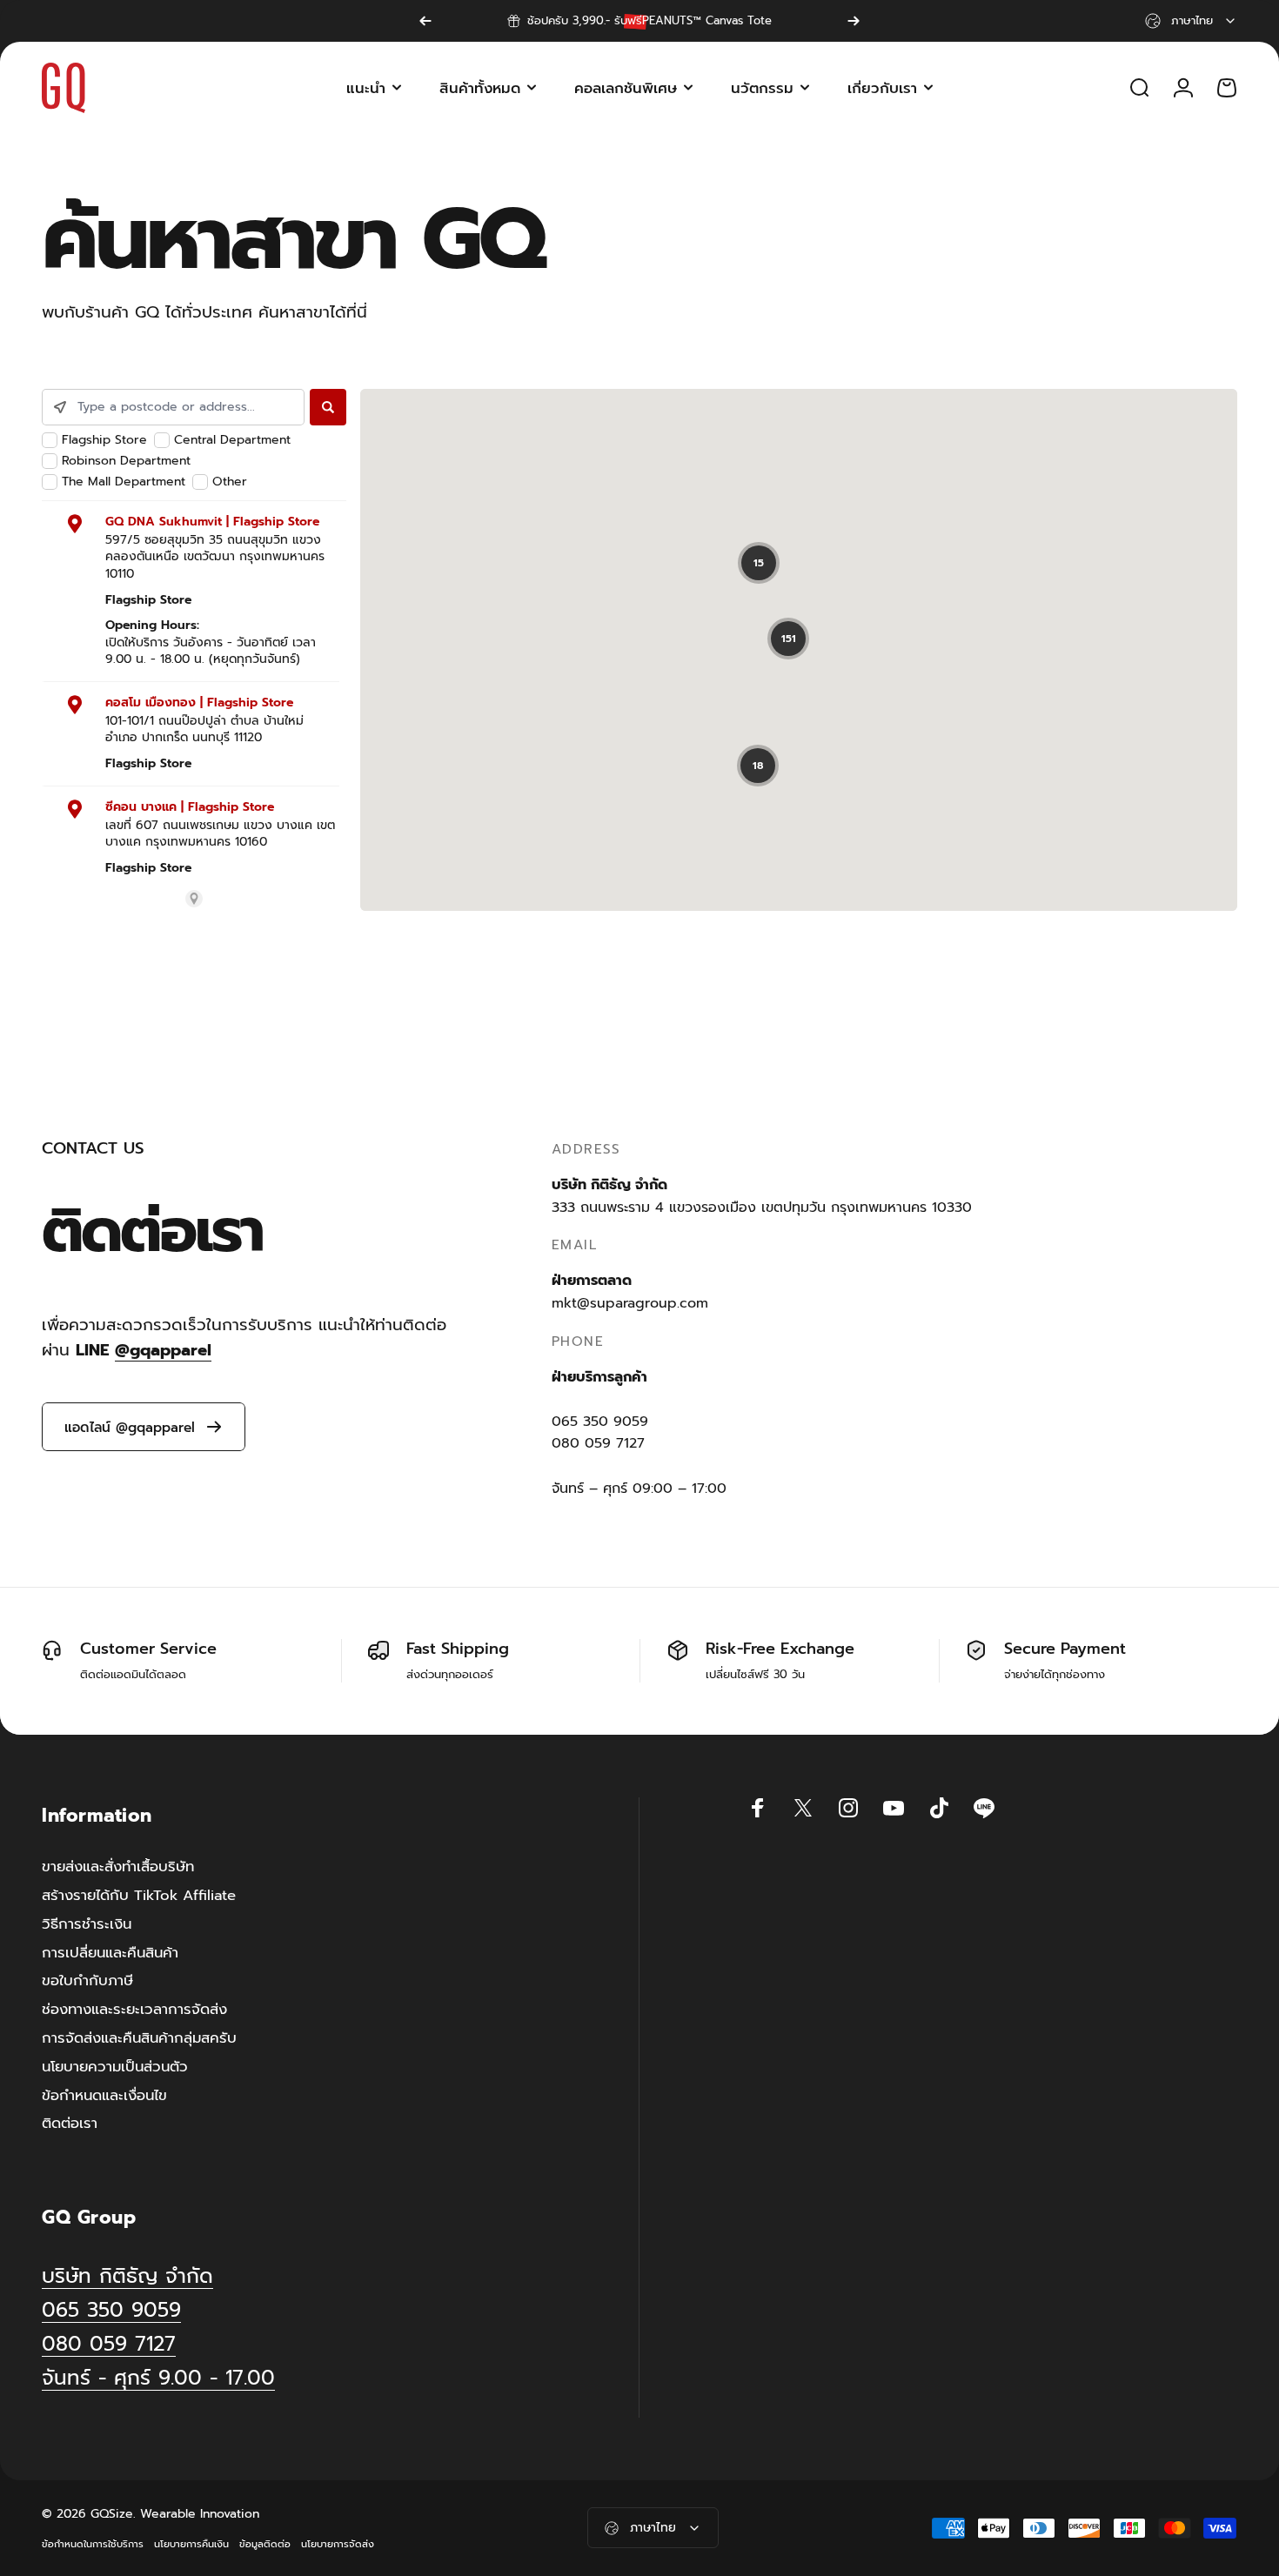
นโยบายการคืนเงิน (191, 2544)
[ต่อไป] (854, 21)
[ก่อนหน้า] (425, 21)
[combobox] (1191, 21)
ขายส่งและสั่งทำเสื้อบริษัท (118, 1867)
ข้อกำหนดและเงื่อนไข (104, 2096)
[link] (158, 2378)
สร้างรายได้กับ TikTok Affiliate (139, 1896)
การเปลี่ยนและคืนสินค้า (110, 1954)
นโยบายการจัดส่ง (338, 2544)
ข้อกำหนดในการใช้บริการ (93, 2544)
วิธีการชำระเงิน (87, 1925)
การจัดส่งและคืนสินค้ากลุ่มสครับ (139, 2039)
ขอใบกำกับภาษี (87, 1981)
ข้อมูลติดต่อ (265, 2544)
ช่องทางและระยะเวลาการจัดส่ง (134, 2010)
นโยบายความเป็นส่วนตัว (115, 2067)
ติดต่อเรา (70, 2124)
